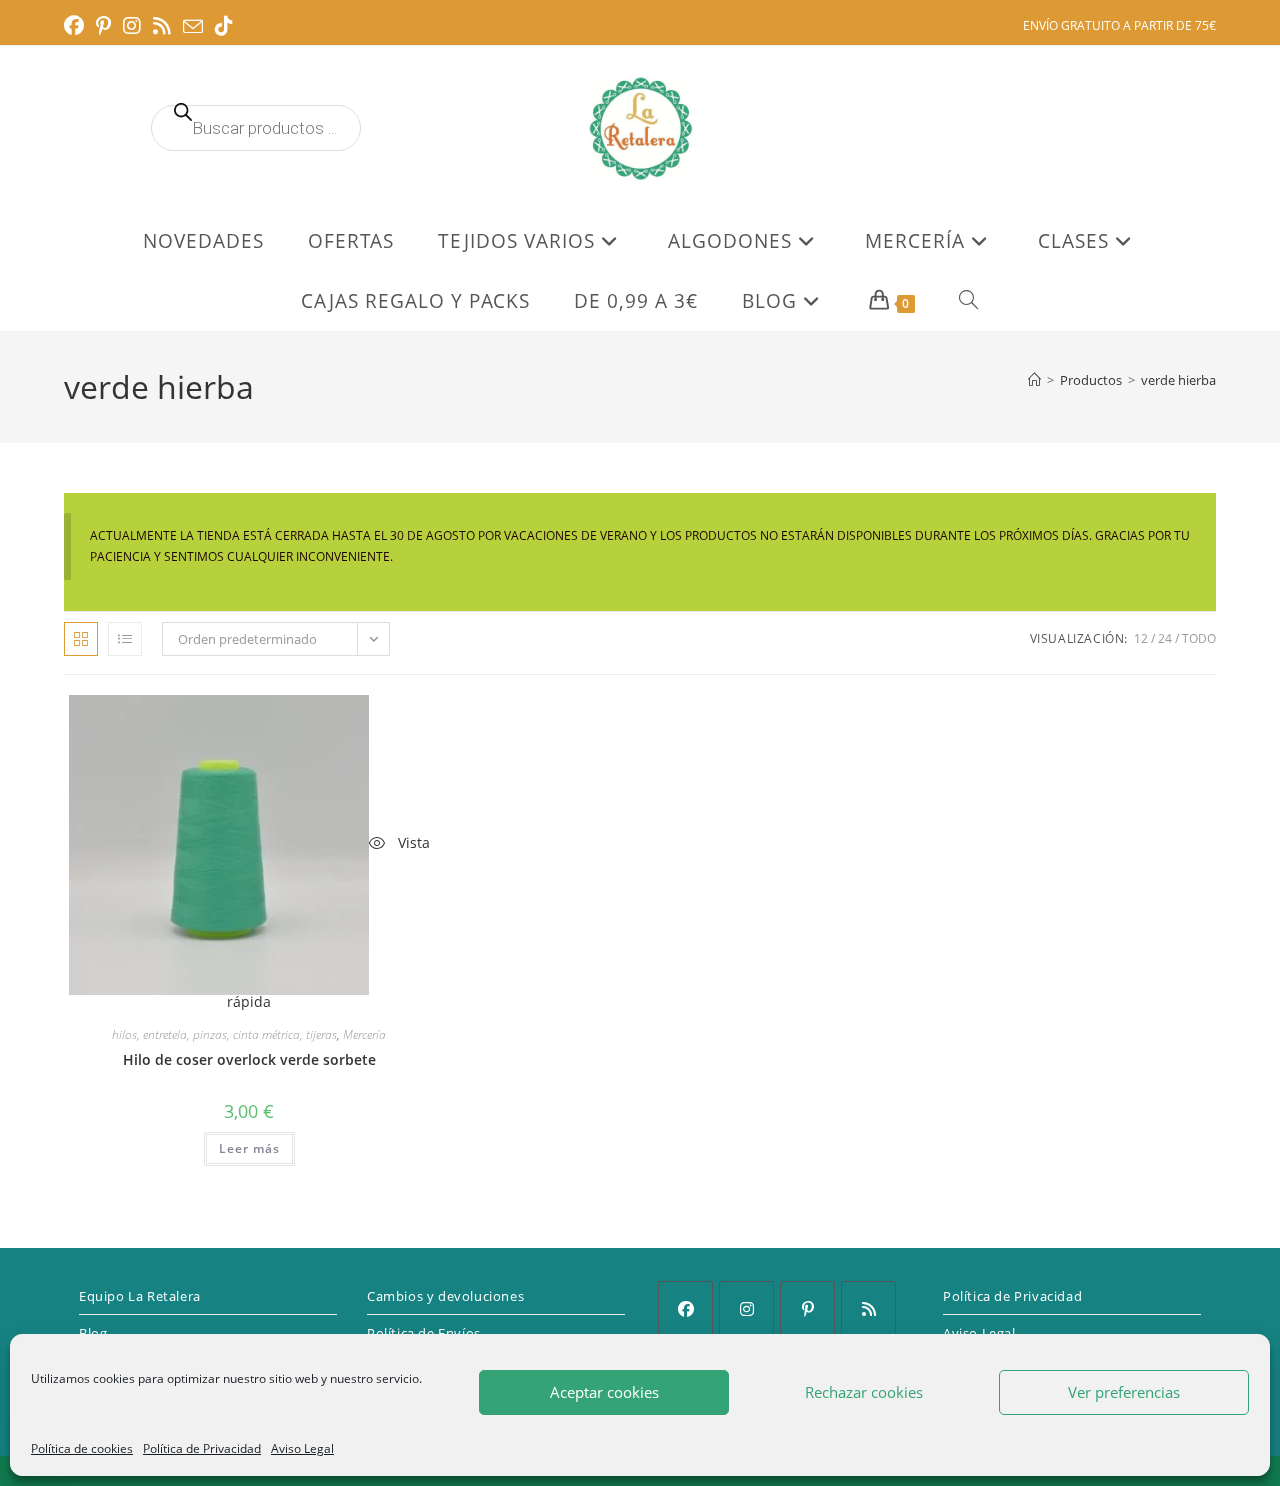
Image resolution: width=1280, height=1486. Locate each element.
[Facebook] (685, 1308)
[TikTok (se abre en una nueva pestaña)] (224, 26)
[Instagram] (746, 1308)
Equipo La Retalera (140, 1296)
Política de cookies (82, 1448)
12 (1141, 638)
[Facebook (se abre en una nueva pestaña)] (77, 26)
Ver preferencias (1124, 1392)
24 (1165, 638)
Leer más (249, 1148)
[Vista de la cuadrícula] (81, 639)
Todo (1199, 638)
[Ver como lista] (125, 639)
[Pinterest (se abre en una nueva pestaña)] (103, 26)
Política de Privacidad (202, 1448)
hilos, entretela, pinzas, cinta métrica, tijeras (224, 1034)
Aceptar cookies (604, 1392)
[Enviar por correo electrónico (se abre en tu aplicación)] (193, 27)
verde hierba (1178, 380)
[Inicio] (1034, 380)
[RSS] (868, 1308)
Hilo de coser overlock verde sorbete (249, 1059)
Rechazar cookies (864, 1392)
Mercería (364, 1034)
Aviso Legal (302, 1448)
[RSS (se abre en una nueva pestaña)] (162, 26)
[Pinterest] (807, 1308)
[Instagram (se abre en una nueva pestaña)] (132, 26)
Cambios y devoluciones (445, 1296)
